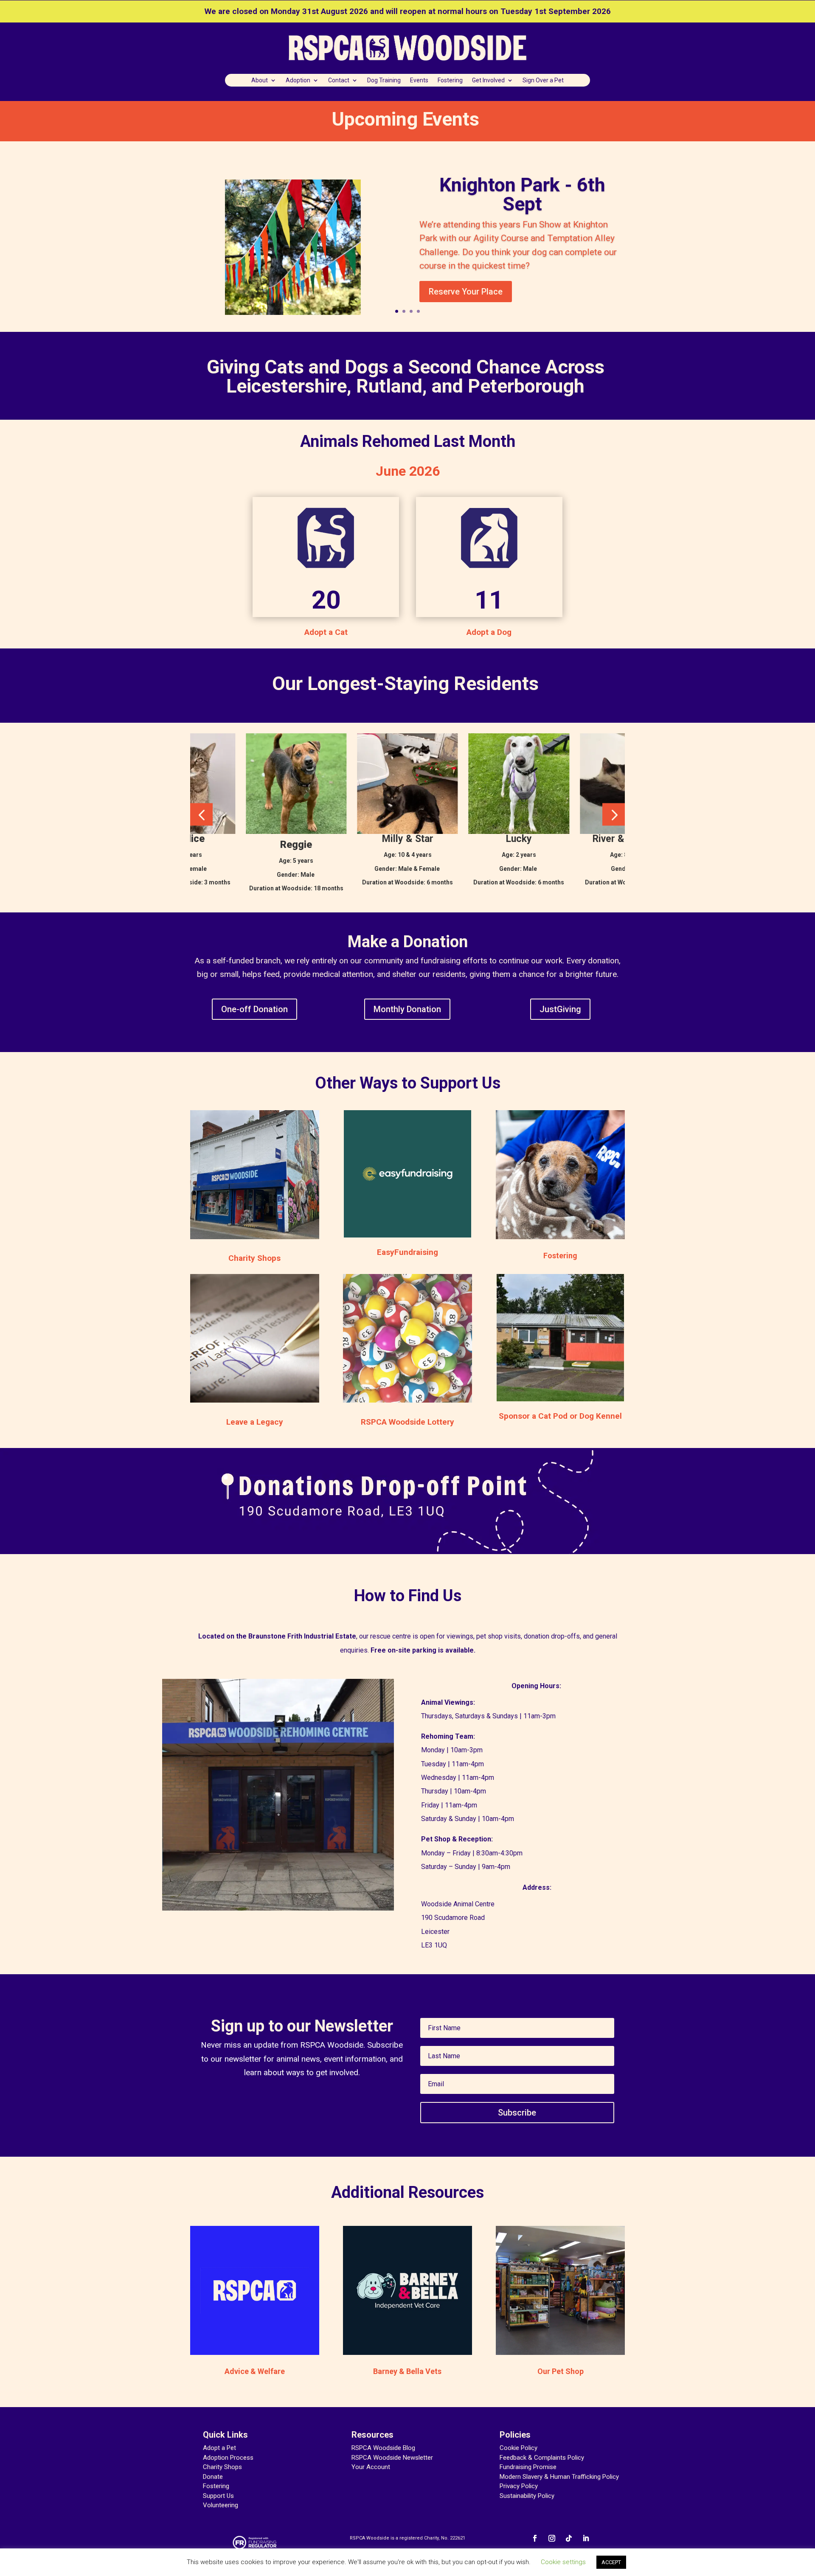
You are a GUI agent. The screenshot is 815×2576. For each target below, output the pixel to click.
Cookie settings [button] (563, 2562)
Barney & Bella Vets (407, 2371)
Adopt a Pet (219, 2448)
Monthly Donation (407, 1009)
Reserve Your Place (466, 292)
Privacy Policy (519, 2486)
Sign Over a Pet (543, 80)
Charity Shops (222, 2467)
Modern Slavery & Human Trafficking (550, 2477)
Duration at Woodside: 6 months (407, 882)
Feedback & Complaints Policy (542, 2458)
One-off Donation (254, 1009)
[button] (201, 814)
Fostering (450, 80)
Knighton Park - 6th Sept (522, 194)
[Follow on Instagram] (552, 2538)
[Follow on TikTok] (569, 2538)
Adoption (298, 80)
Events (419, 80)
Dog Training (384, 80)
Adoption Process (228, 2458)
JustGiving (560, 1009)
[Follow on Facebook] (535, 2538)
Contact (339, 80)
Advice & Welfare (255, 2371)
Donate (213, 2477)
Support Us (218, 2496)
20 (326, 600)
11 (489, 600)
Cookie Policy (519, 2448)
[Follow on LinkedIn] (586, 2538)
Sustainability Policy (527, 2496)
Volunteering (221, 2505)
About (260, 80)
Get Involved (488, 80)
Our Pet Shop (561, 2371)
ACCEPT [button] (611, 2562)
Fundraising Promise (528, 2467)
